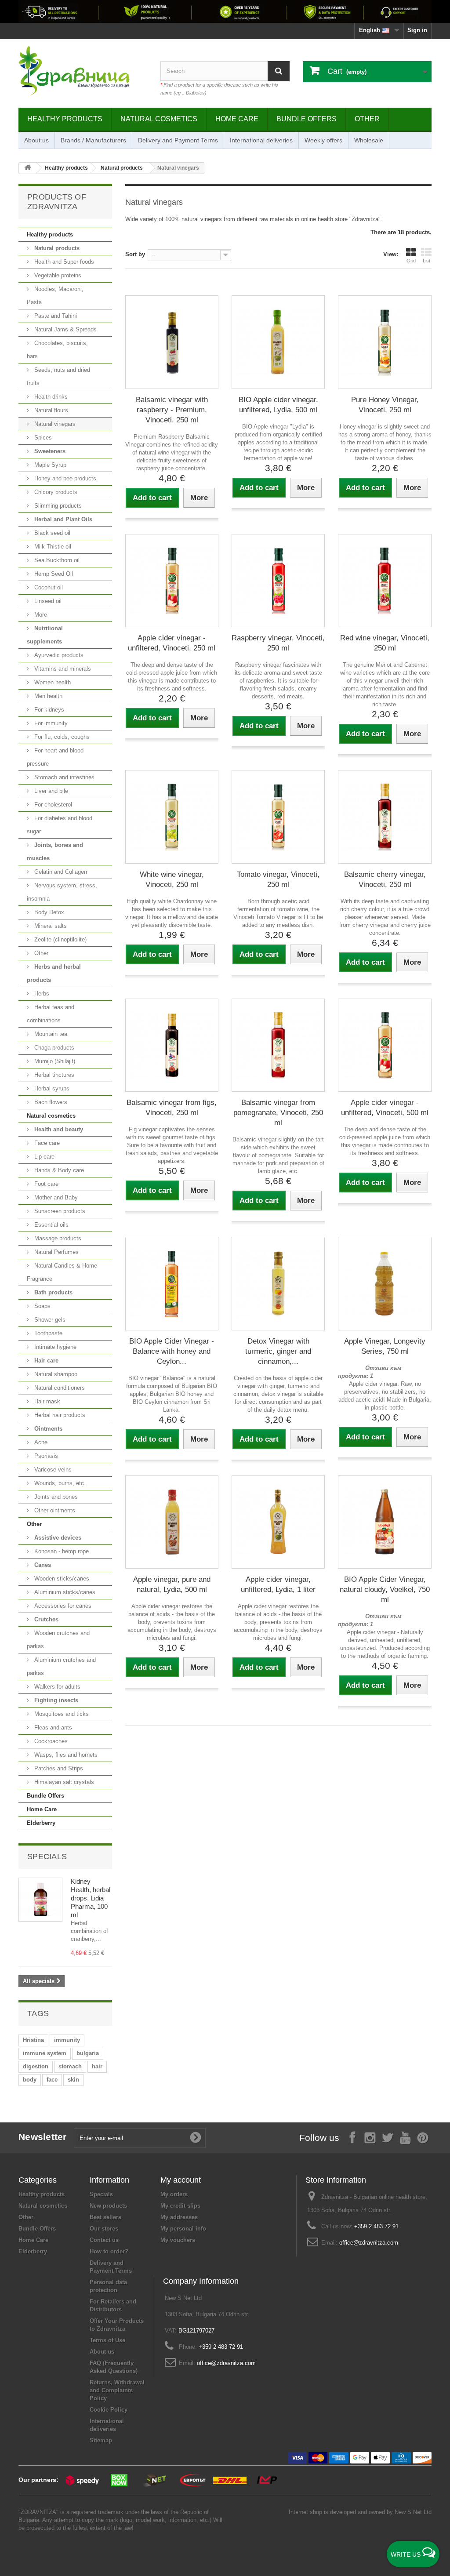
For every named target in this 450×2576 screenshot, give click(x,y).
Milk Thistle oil (52, 547)
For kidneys (48, 710)
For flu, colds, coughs (61, 737)
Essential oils (51, 1225)
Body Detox (48, 912)
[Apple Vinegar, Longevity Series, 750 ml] (385, 1283)
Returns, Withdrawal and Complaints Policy (117, 2390)
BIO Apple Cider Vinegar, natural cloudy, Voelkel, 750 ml (385, 1590)
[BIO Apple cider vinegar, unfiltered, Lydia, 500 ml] (278, 342)
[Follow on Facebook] (352, 2137)
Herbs (41, 994)
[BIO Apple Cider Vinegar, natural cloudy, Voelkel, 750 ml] (385, 1522)
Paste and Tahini (55, 316)
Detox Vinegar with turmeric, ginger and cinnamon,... (278, 1351)
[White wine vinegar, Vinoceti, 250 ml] (172, 817)
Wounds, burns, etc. (59, 1483)
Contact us (104, 2240)
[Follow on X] (388, 2137)
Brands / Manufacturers (93, 140)
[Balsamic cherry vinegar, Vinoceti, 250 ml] (385, 817)
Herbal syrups (51, 1088)
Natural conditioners (59, 1388)
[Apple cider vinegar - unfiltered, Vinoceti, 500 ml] (385, 1045)
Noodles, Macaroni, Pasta (55, 296)
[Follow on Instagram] (370, 2137)
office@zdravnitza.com (369, 2243)
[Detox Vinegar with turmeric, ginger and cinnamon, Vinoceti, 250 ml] (278, 1283)
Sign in (417, 30)
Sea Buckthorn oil (56, 560)
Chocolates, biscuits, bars (57, 350)
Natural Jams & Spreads (65, 329)
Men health (47, 696)
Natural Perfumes (56, 1252)
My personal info (183, 2229)
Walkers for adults (56, 1687)
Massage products (57, 1238)
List (426, 261)
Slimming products (57, 506)
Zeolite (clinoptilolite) (60, 939)
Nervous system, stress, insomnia (62, 892)
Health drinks (50, 397)
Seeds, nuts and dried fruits (58, 376)
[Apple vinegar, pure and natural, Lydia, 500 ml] (172, 1522)
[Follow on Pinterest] (423, 2137)
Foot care (45, 1184)
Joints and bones (55, 1497)
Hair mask (46, 1401)
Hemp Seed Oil (53, 574)
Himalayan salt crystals (63, 1782)
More (40, 615)
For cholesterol (52, 805)
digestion (36, 2066)
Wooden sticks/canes (61, 1579)
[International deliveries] (225, 11)
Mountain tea (50, 1034)
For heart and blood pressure (55, 757)
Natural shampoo (55, 1374)
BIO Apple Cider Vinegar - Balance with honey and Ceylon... (172, 1351)
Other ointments (54, 1510)
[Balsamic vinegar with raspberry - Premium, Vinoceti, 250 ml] (172, 342)
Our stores (104, 2229)
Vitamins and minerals (62, 669)
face (52, 2080)
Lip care (44, 1157)
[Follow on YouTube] (405, 2137)
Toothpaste (47, 1333)
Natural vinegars (54, 424)
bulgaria (88, 2053)
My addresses (179, 2217)
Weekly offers (323, 140)
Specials (47, 1857)
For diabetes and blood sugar (60, 825)
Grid (411, 261)
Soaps (42, 1306)
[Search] (279, 71)
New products (108, 2206)
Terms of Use (107, 2340)
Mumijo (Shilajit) (54, 1061)
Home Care (237, 119)
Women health (52, 682)
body (30, 2080)
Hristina (33, 2040)
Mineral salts (50, 926)
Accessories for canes (62, 1606)
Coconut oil (48, 587)
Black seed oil (51, 533)
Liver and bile (50, 791)
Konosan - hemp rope (61, 1551)
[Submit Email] (196, 2138)
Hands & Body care (58, 1170)
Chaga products (53, 1048)
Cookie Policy (109, 2410)
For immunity (50, 723)
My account (181, 2180)
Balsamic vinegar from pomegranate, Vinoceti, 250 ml (278, 1113)
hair (97, 2066)
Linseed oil (47, 601)
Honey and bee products (64, 478)
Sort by (135, 254)
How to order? (109, 2251)
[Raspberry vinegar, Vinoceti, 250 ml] (278, 581)
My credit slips (180, 2206)
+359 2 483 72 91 (376, 2226)
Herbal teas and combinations (51, 1014)
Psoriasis (45, 1456)
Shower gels (49, 1320)
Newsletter (43, 2137)
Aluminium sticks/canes (64, 1592)
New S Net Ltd (413, 2512)
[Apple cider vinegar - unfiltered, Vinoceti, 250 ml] (172, 581)
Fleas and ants (52, 1728)
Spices (42, 438)
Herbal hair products (59, 1415)
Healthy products (65, 119)
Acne (40, 1442)
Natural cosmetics (159, 119)
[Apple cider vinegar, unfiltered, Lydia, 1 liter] (278, 1522)
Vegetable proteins (57, 275)
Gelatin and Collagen (60, 872)
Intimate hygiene (54, 1347)
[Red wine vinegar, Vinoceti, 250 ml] (385, 581)
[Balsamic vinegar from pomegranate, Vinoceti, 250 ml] (278, 1045)
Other (367, 119)
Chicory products (55, 492)
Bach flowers (50, 1102)
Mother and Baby (55, 1197)
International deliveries (261, 140)
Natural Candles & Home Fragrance (62, 1272)
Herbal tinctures (53, 1075)
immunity (67, 2040)
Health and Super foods (63, 262)
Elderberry (41, 1823)
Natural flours (50, 410)
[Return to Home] (28, 168)
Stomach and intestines (64, 777)
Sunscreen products (59, 1211)
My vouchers (178, 2240)
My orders (174, 2194)
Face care (46, 1143)
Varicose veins (52, 1470)
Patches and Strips (58, 1768)
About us (36, 140)
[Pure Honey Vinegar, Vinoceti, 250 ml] (385, 342)
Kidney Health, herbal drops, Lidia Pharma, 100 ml (91, 1898)
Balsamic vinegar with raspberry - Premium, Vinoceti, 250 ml (172, 410)
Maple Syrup (49, 465)
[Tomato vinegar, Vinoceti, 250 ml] (278, 817)
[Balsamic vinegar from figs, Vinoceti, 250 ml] (172, 1045)
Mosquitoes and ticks (61, 1714)
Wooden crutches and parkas (58, 1640)
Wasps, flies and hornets (65, 1755)
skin (73, 2080)
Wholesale (369, 140)
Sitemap (101, 2440)
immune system (45, 2053)
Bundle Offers (307, 119)
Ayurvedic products (58, 655)
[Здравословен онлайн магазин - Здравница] (83, 71)
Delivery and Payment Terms (178, 140)
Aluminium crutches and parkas (61, 1666)
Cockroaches (50, 1741)
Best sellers (105, 2217)
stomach (70, 2066)
